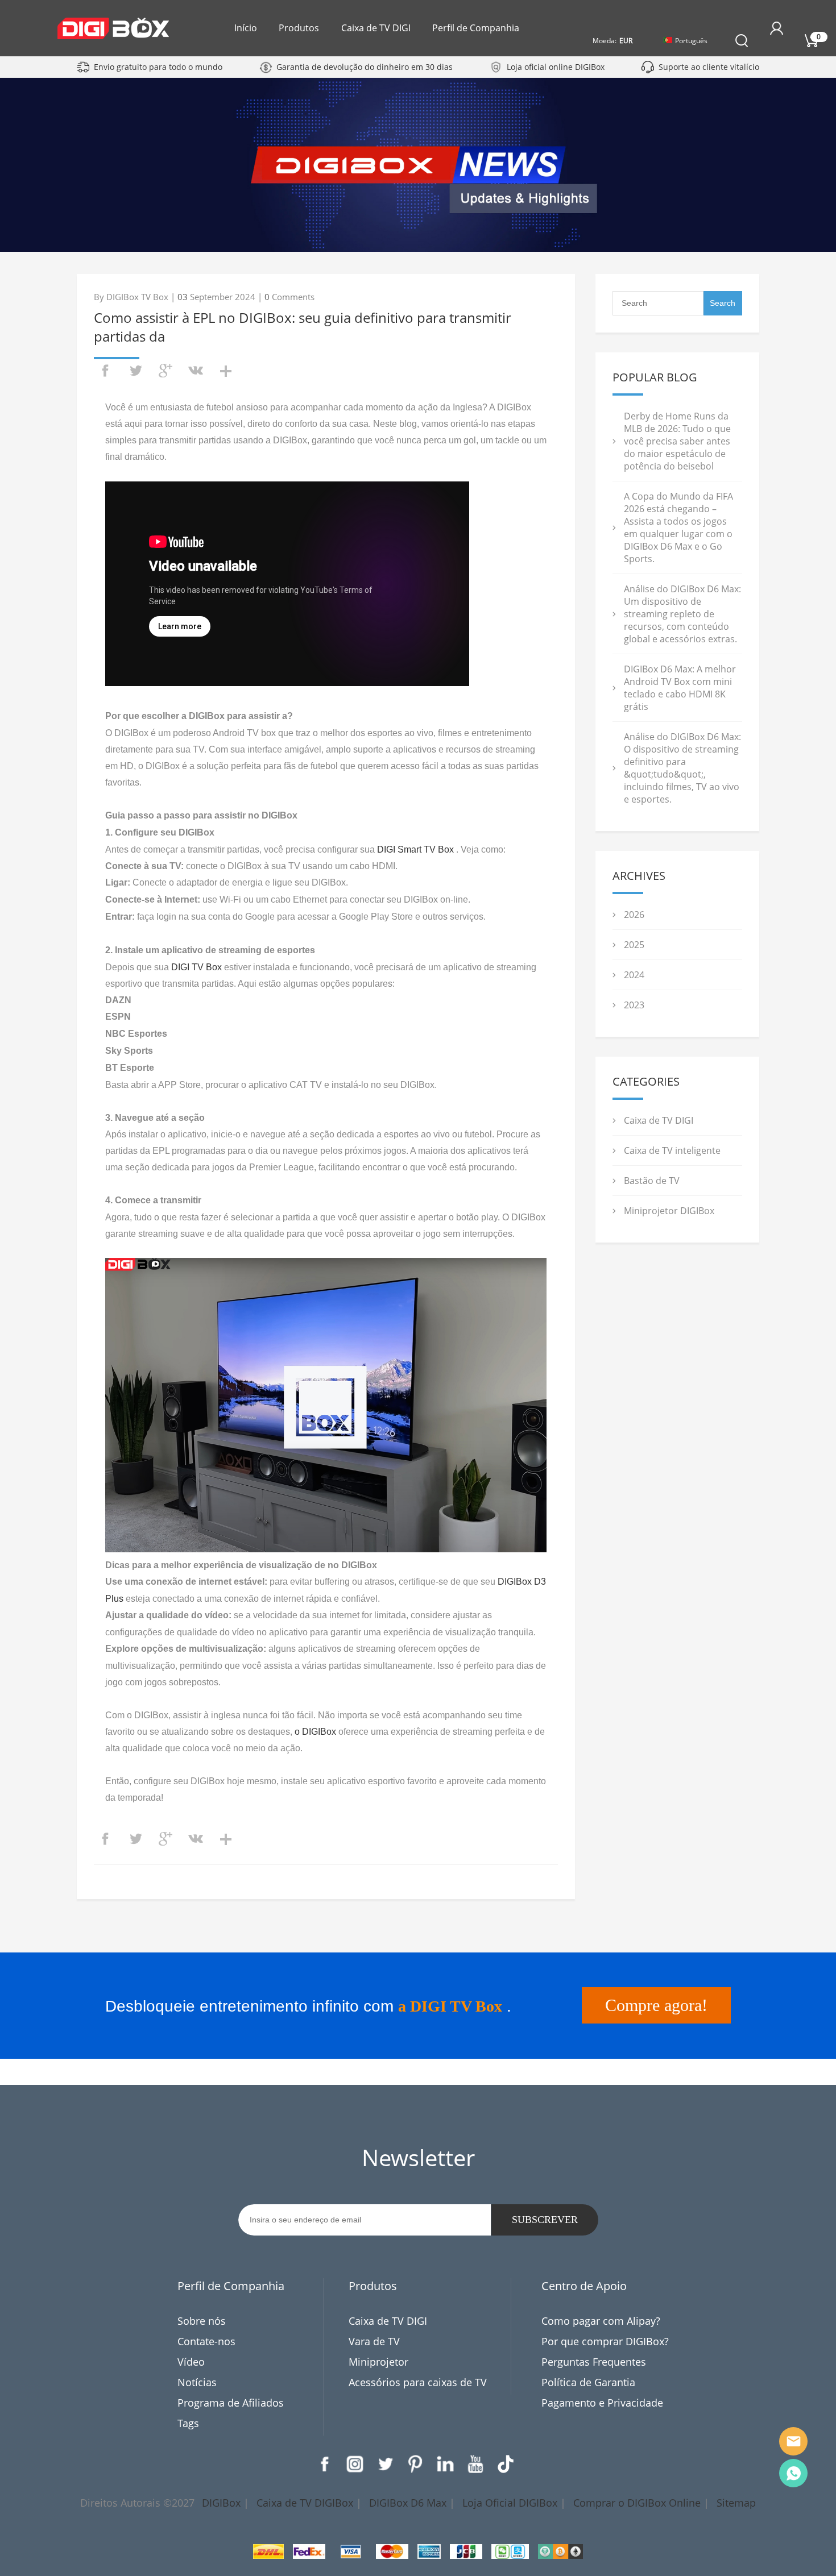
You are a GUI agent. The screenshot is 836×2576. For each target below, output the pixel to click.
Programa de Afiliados (231, 2403)
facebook (105, 371)
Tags (188, 2423)
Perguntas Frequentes (594, 2362)
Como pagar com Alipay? (601, 2321)
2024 (634, 975)
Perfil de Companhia (476, 28)
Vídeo (191, 2362)
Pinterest (415, 2464)
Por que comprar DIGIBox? (605, 2341)
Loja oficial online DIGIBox (556, 67)
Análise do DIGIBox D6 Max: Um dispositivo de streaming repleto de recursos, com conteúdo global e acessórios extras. (682, 614)
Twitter (385, 2464)
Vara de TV (374, 2341)
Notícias (197, 2382)
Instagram (355, 2464)
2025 (634, 945)
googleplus (165, 371)
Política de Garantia (588, 2382)
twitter (135, 371)
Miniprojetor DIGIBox (669, 1211)
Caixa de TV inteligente (672, 1150)
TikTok (506, 2464)
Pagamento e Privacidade (602, 2403)
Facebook (325, 2464)
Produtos (299, 28)
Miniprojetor (378, 2362)
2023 (634, 1005)
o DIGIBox (315, 1732)
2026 (634, 915)
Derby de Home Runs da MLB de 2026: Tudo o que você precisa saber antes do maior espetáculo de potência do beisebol (677, 441)
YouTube (475, 2464)
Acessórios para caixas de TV (418, 2382)
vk (196, 371)
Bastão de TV (652, 1181)
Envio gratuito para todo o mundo (158, 67)
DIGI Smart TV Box (415, 849)
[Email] (793, 2441)
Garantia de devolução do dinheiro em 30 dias (365, 67)
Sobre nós (202, 2321)
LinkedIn (445, 2464)
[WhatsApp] (793, 2473)
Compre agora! (656, 2005)
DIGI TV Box (196, 967)
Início (246, 28)
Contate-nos (206, 2341)
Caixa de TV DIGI (376, 28)
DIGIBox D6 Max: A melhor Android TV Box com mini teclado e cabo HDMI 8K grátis (680, 688)
